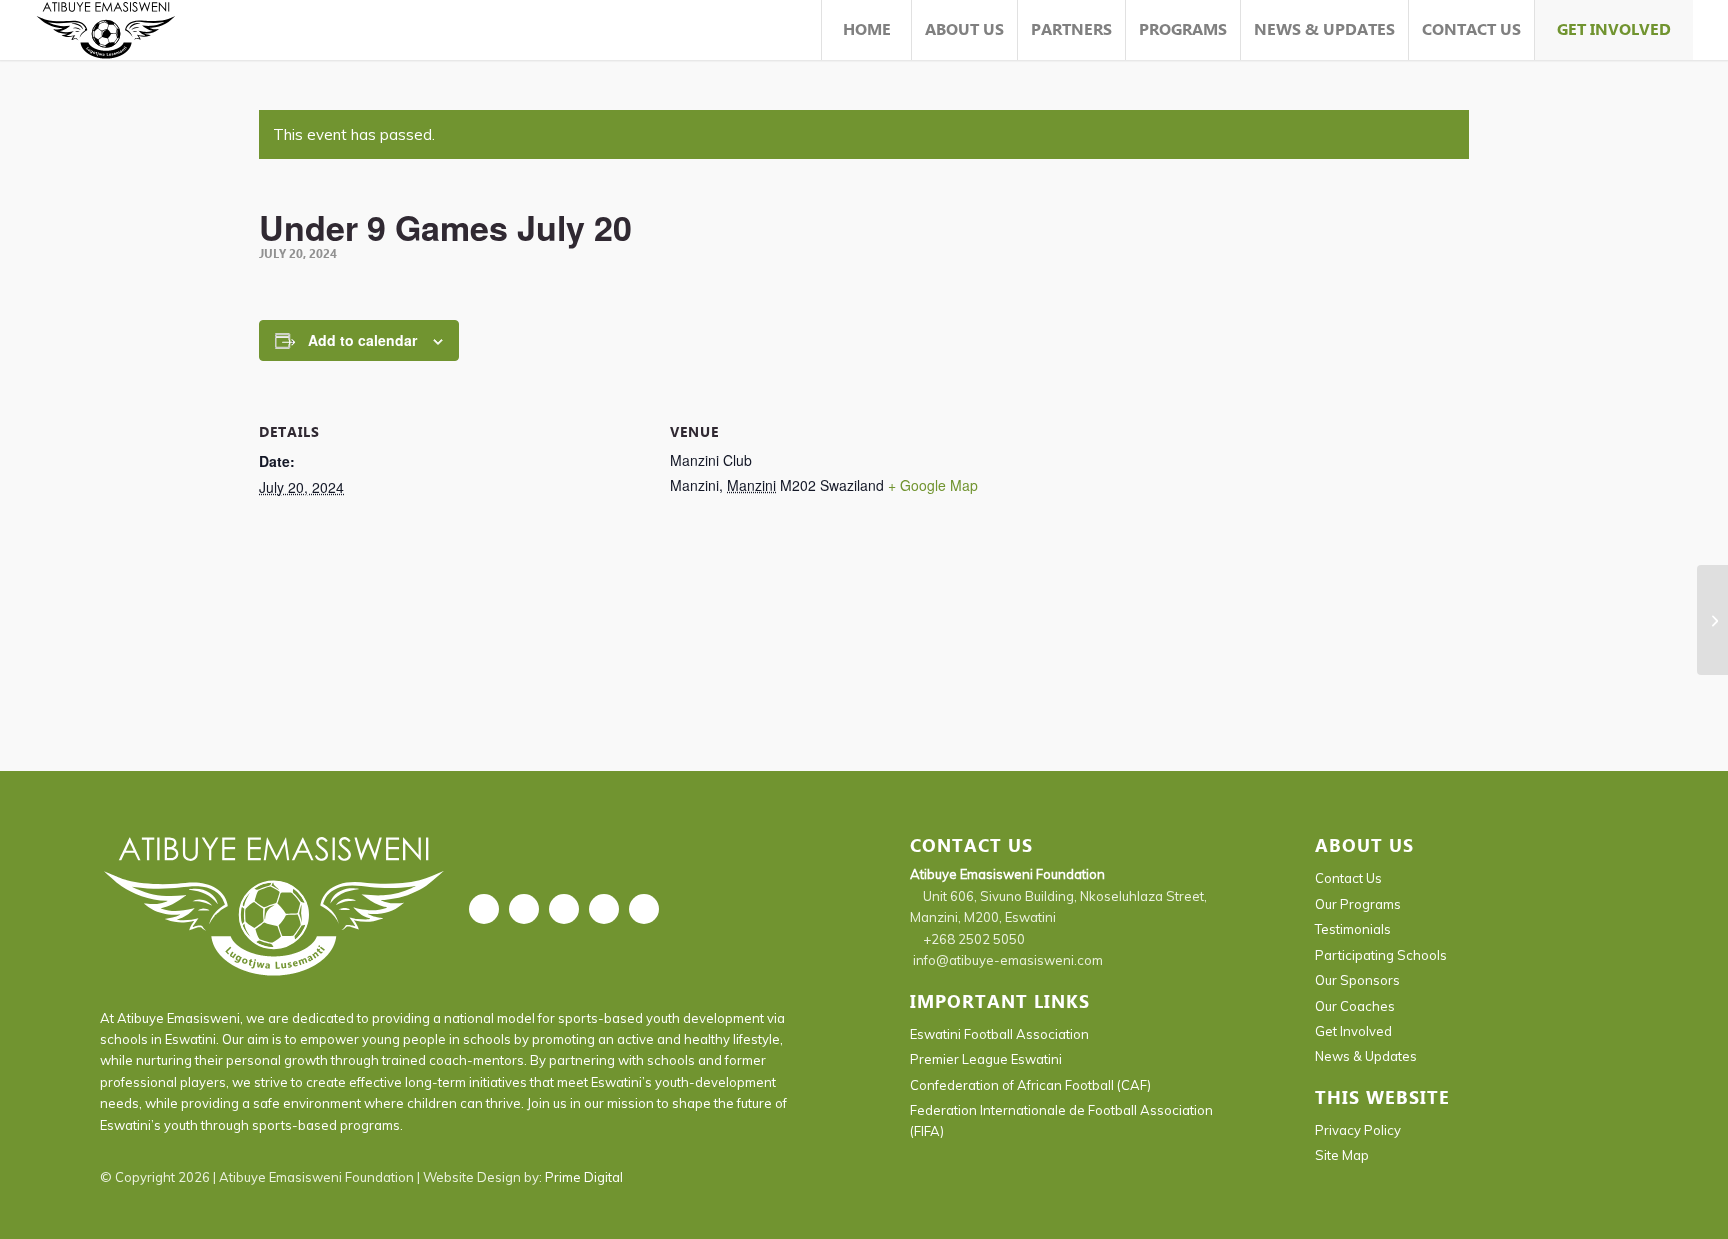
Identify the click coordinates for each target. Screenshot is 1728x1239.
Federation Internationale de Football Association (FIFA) (1061, 1120)
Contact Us (1348, 878)
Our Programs (1358, 904)
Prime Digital (584, 1177)
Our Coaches (1355, 1006)
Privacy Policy (1358, 1130)
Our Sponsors (1357, 980)
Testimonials (1353, 929)
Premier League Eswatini (986, 1059)
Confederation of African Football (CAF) (1030, 1085)
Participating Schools (1381, 955)
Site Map (1342, 1155)
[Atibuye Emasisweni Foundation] (106, 30)
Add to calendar (362, 340)
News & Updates (1366, 1056)
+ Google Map (933, 485)
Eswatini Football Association (999, 1034)
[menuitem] (866, 30)
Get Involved (1353, 1031)
